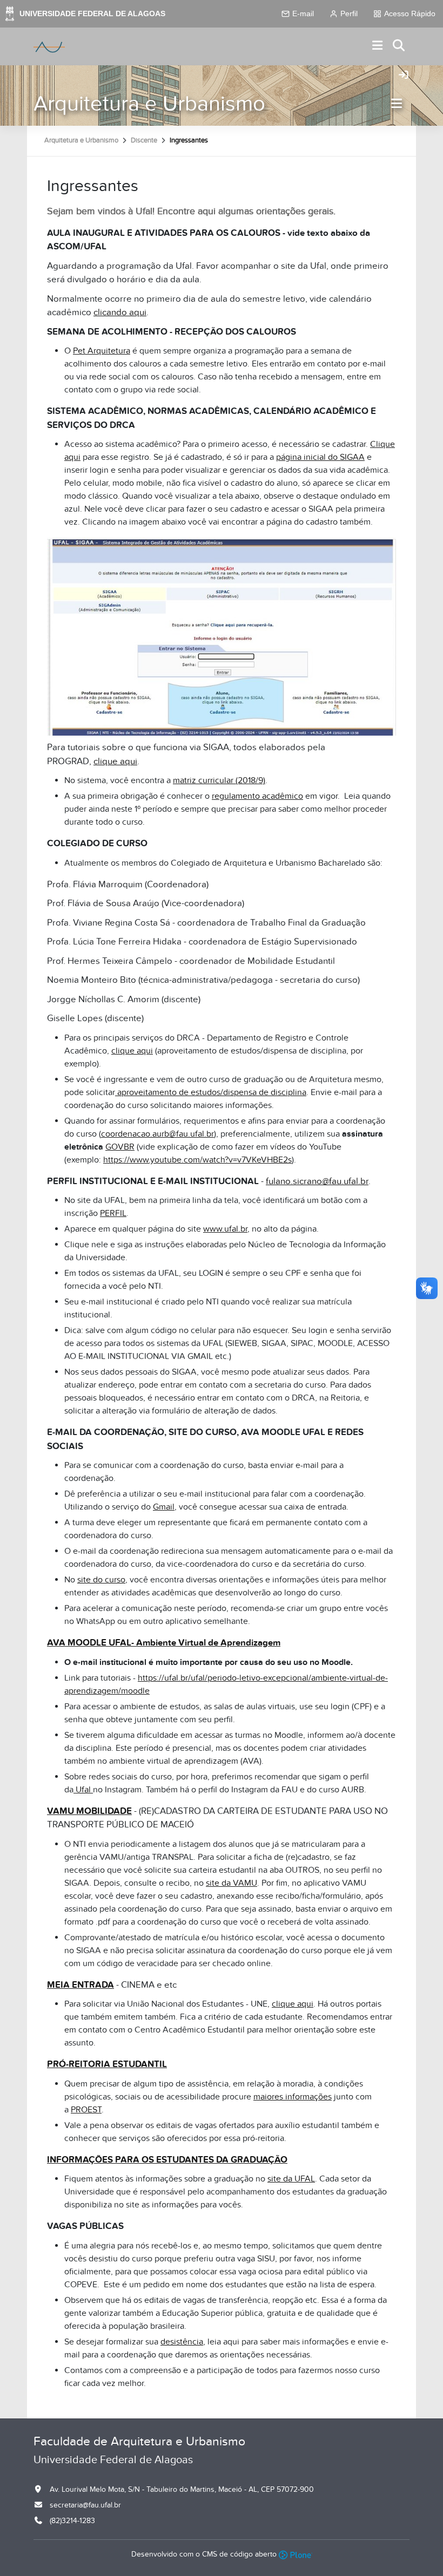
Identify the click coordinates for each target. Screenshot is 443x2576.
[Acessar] (404, 76)
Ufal (83, 1790)
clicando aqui (120, 312)
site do (91, 1580)
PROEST (86, 2110)
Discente (144, 140)
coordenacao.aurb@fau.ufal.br (157, 1134)
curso (115, 1580)
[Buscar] (399, 46)
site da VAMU (231, 1883)
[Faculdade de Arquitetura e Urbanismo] (49, 46)
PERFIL (113, 1213)
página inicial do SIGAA (320, 457)
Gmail (164, 1507)
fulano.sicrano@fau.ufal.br (317, 1181)
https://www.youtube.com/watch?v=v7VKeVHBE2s (197, 1160)
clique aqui (115, 762)
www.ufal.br (225, 1229)
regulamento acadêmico (257, 796)
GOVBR (120, 1147)
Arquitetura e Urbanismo (149, 104)
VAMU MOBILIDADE (89, 1811)
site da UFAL (291, 2179)
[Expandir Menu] (378, 46)
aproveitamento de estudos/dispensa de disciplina (212, 1092)
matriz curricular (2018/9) (219, 780)
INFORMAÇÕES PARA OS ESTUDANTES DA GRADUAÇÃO (167, 2160)
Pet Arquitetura (102, 351)
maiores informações (293, 2097)
